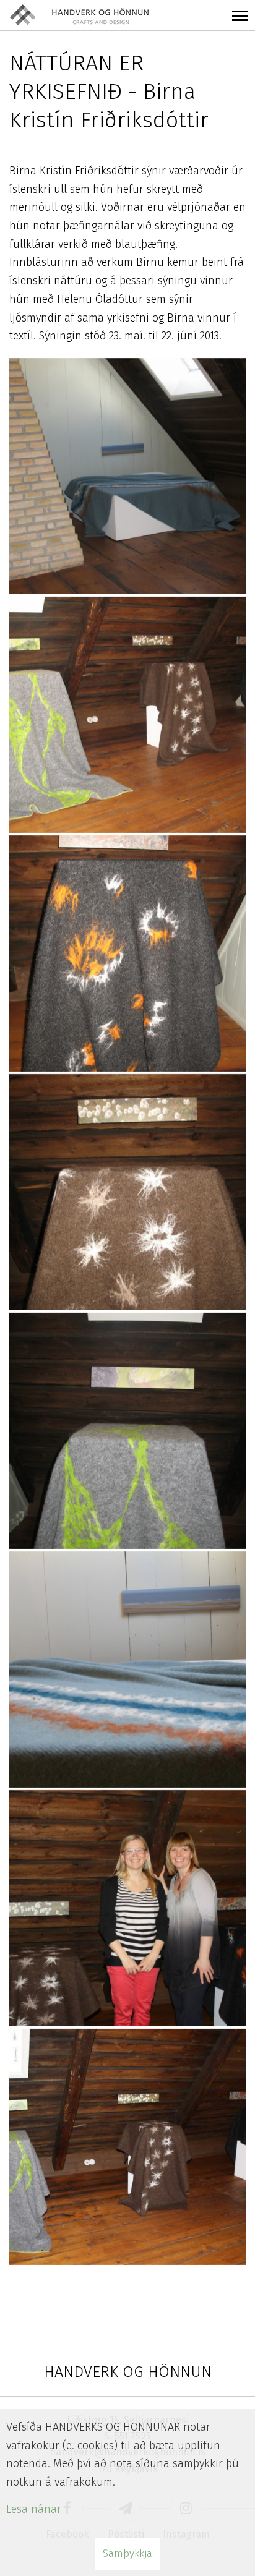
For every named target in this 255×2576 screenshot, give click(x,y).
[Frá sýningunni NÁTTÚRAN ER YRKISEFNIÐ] (127, 476)
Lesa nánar (34, 2509)
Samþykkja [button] (127, 2553)
